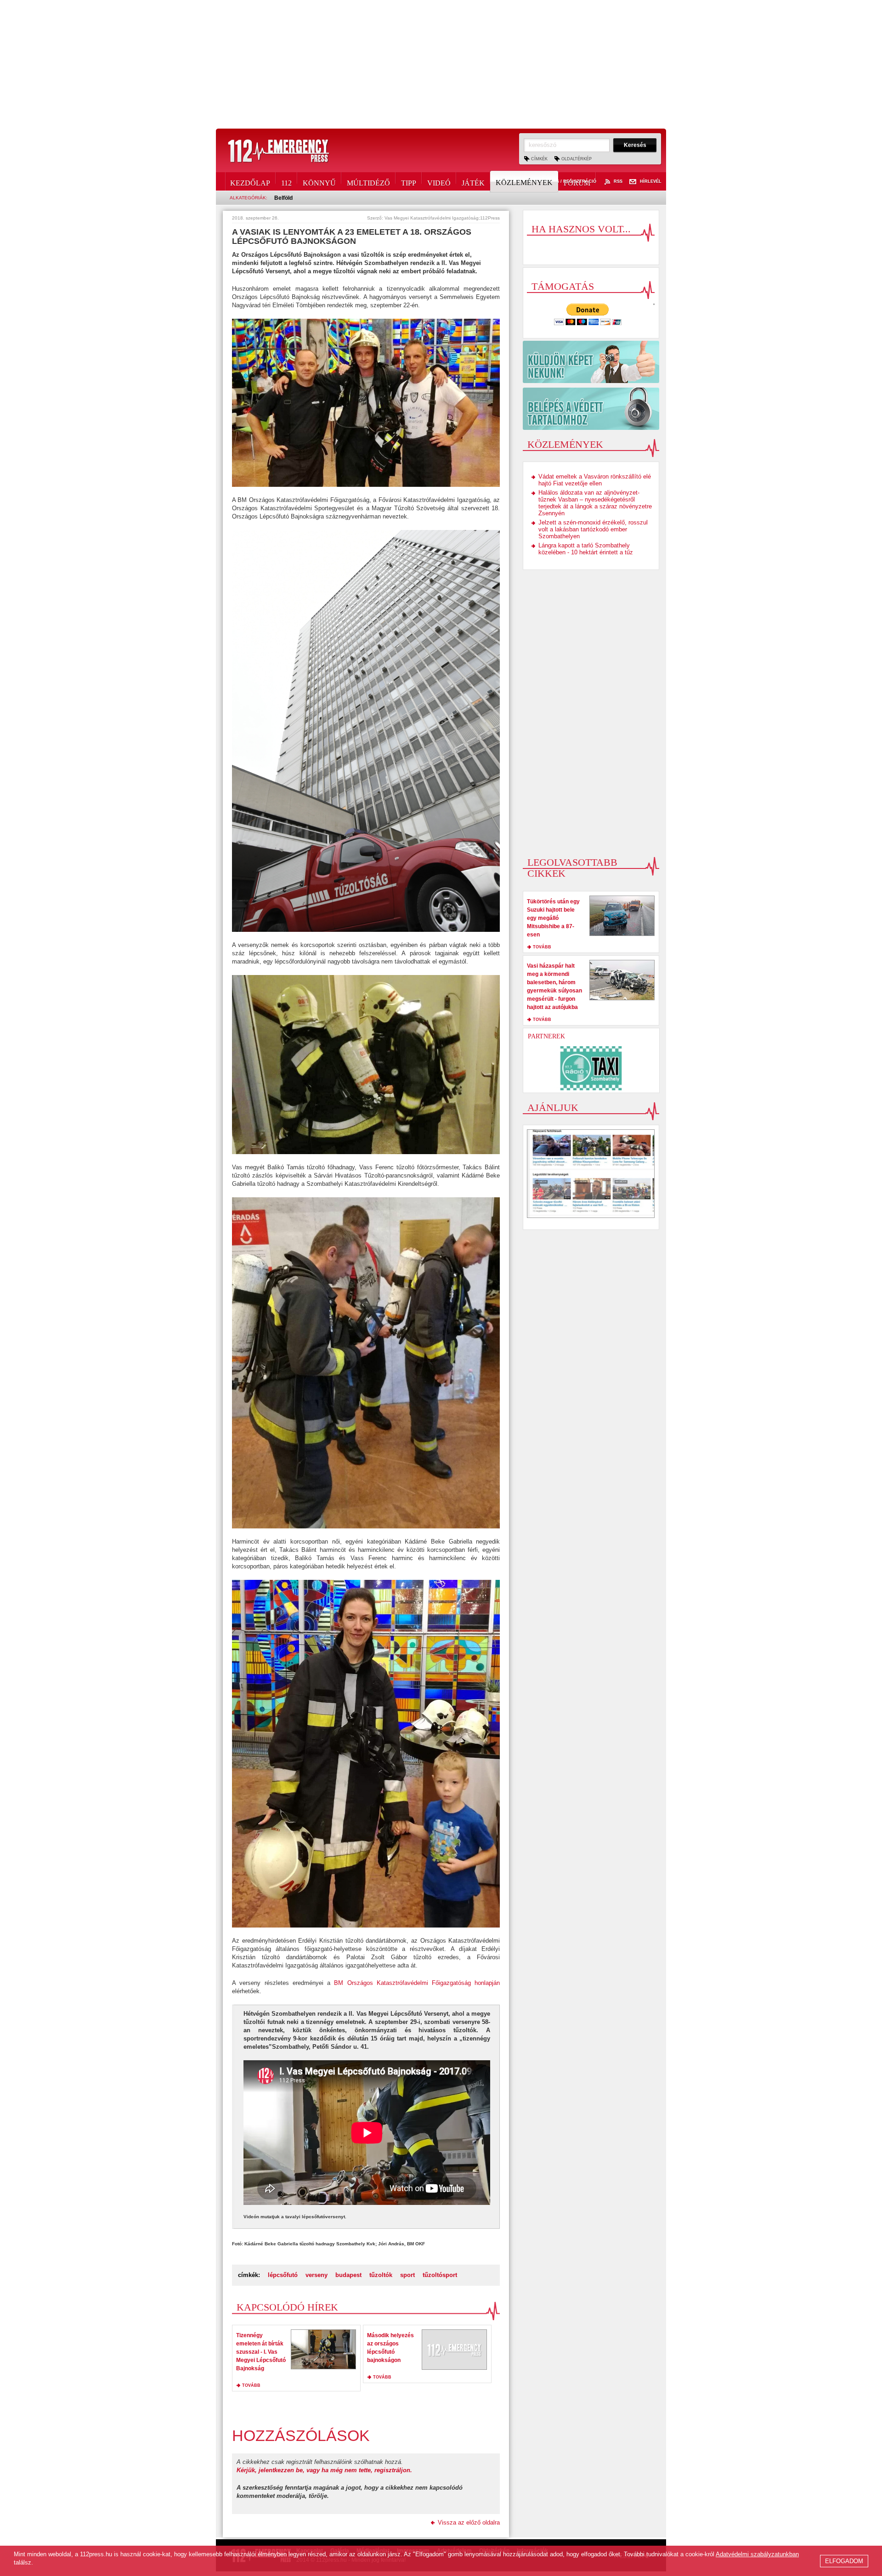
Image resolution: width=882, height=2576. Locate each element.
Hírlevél (651, 182)
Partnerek (546, 1036)
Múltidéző (368, 181)
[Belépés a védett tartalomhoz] (591, 409)
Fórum (577, 181)
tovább (251, 2385)
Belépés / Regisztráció (568, 182)
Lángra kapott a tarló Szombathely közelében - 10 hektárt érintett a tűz (586, 549)
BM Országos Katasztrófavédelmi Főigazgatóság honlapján (417, 1983)
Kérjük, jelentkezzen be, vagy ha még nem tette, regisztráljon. (324, 2470)
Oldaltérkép (577, 159)
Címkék (539, 159)
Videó (439, 181)
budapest (348, 2275)
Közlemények (524, 183)
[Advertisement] (441, 64)
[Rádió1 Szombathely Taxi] (591, 1068)
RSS (618, 182)
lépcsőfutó (283, 2275)
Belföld (283, 198)
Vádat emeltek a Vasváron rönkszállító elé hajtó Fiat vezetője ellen (595, 480)
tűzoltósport (440, 2275)
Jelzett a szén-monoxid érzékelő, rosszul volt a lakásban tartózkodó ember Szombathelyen (593, 529)
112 (286, 181)
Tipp (409, 181)
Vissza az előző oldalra (469, 2522)
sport (407, 2275)
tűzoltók (381, 2275)
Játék (473, 181)
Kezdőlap (250, 181)
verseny (317, 2275)
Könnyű (319, 181)
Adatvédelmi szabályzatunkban (757, 2554)
